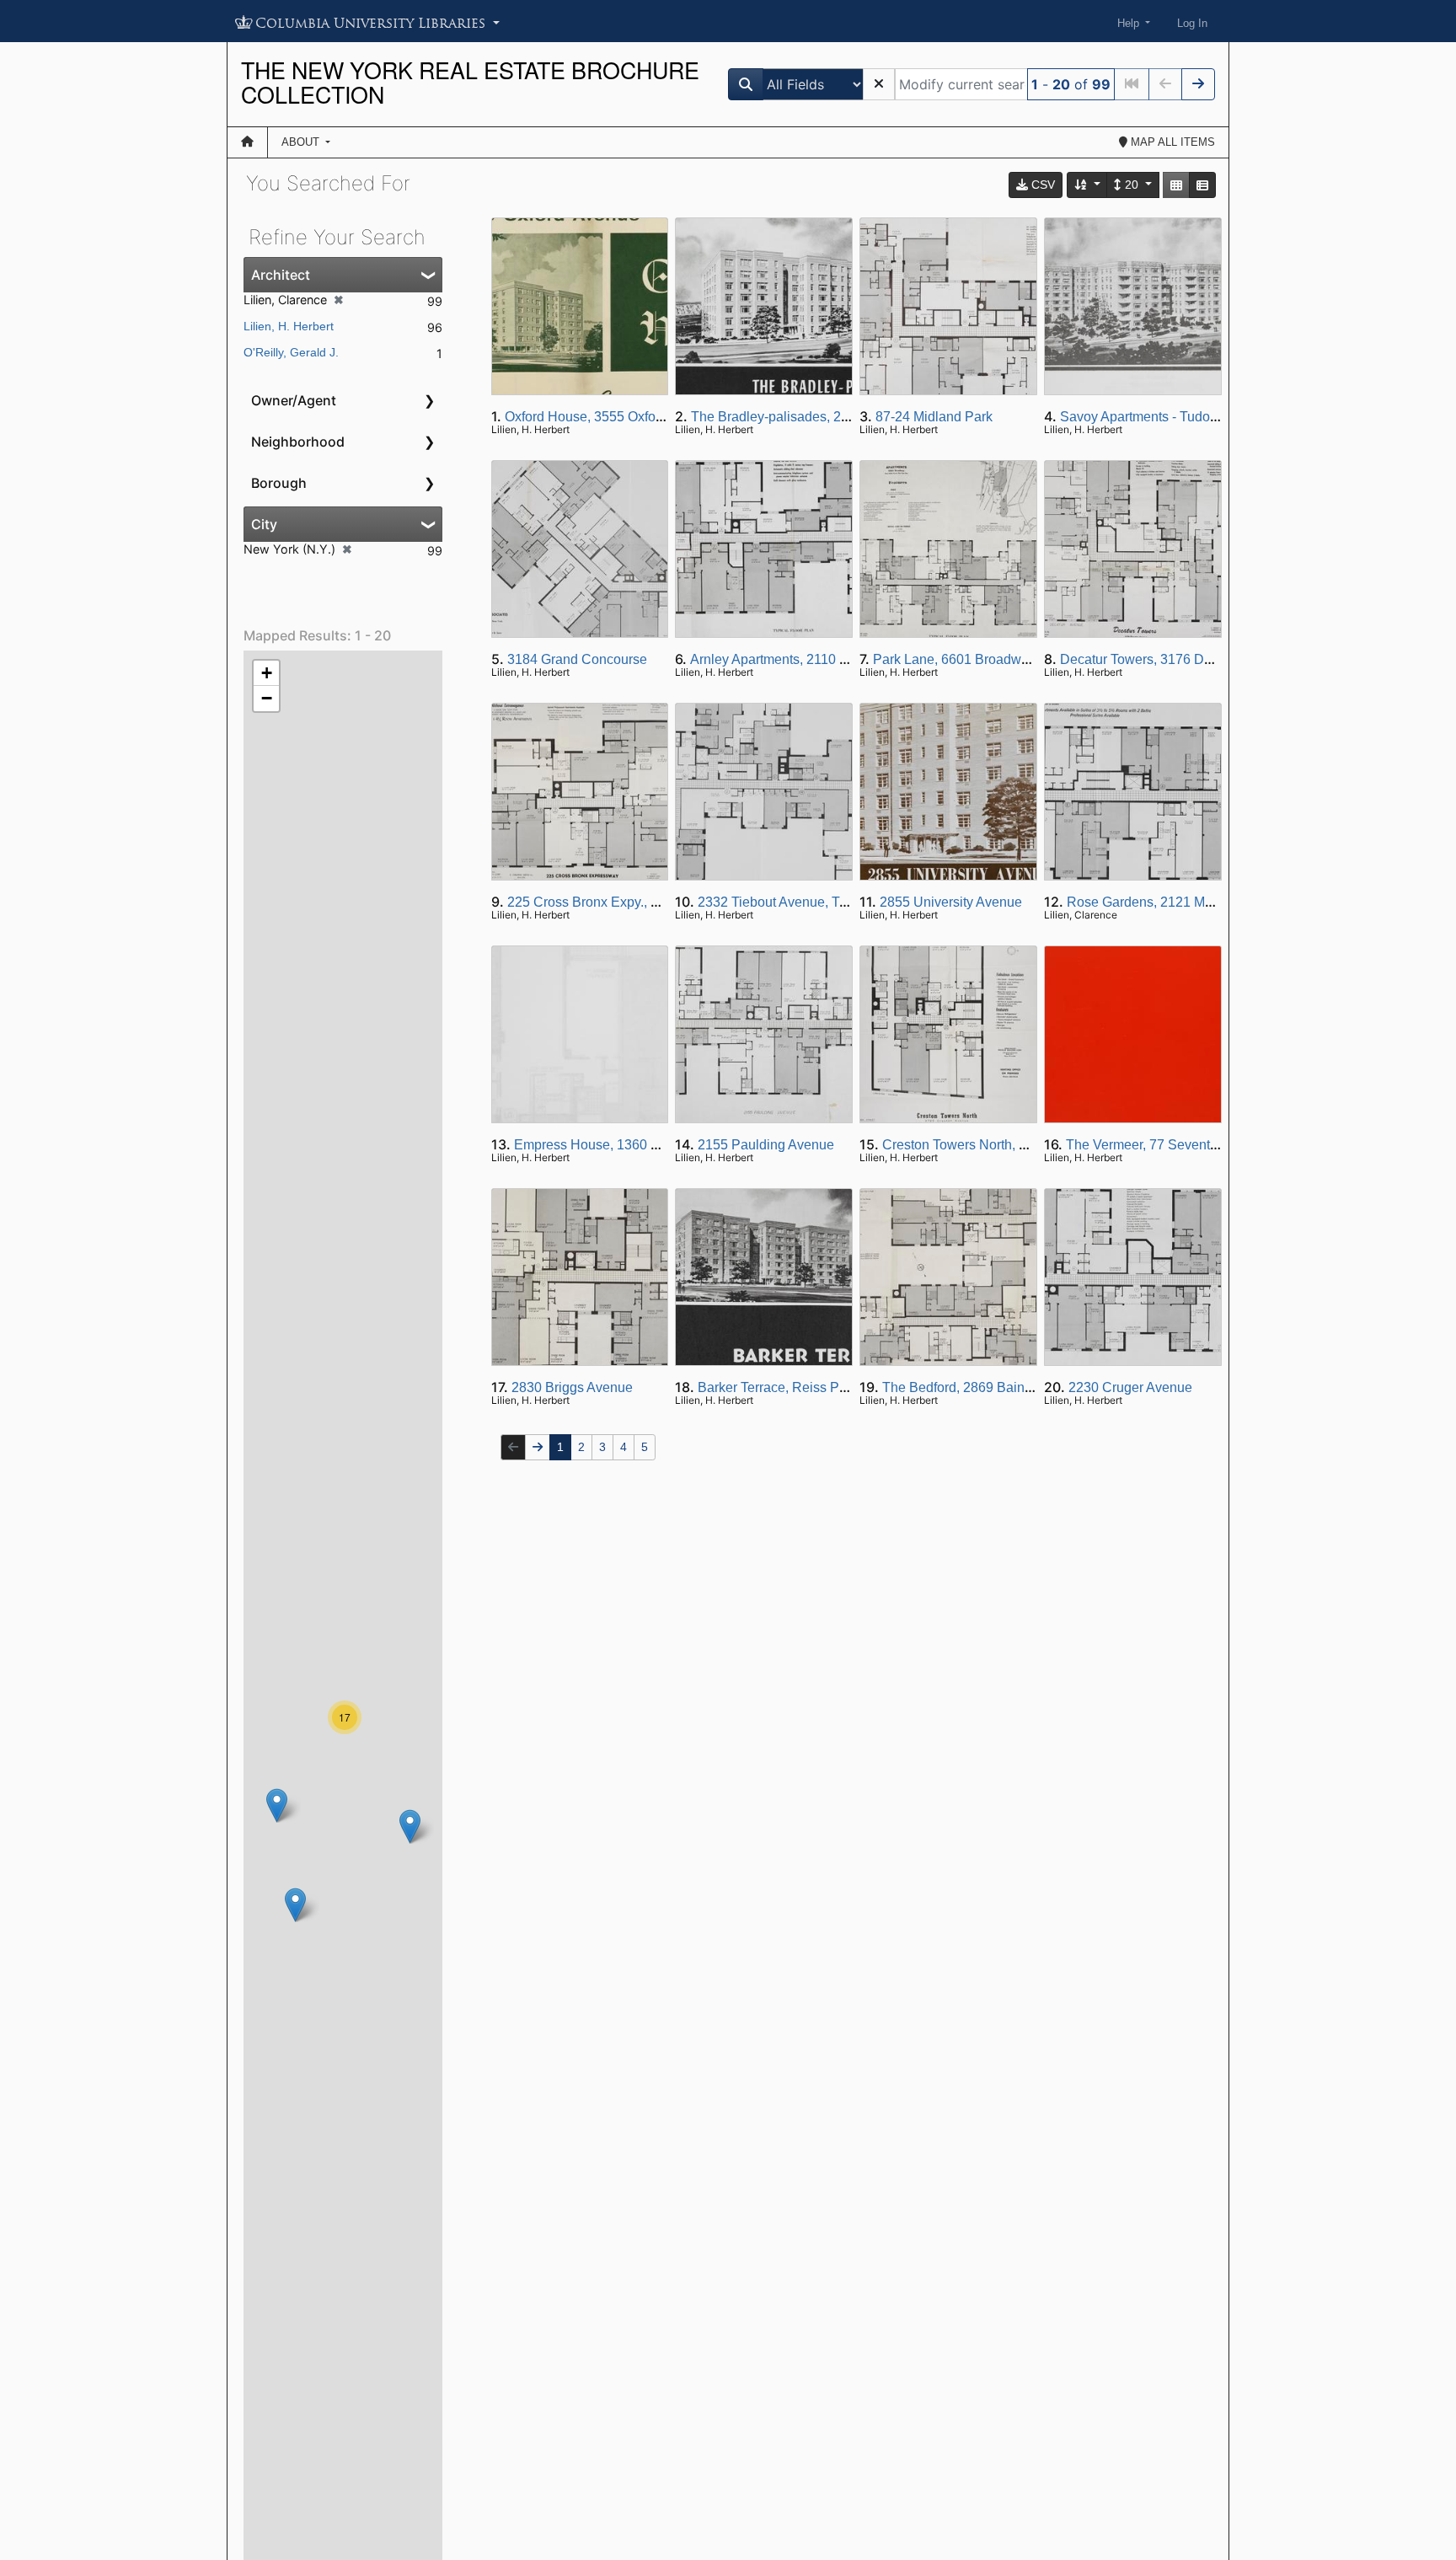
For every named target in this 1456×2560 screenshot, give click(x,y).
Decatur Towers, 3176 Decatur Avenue (1175, 659)
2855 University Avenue (951, 902)
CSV (1041, 185)
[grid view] (1176, 185)
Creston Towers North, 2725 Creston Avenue (1015, 1145)
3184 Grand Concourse (577, 659)
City (264, 524)
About (302, 142)
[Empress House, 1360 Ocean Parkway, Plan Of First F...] (295, 1905)
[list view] (1202, 185)
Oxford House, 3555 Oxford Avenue (610, 417)
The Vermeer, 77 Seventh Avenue (1166, 1145)
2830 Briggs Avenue (572, 1387)
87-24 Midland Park (934, 417)
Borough (279, 483)
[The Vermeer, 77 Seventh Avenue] (277, 1805)
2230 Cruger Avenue (1130, 1387)
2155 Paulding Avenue (766, 1145)
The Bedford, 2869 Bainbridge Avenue (997, 1387)
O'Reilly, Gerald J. (291, 352)
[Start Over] (879, 84)
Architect (281, 275)
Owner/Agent (294, 400)
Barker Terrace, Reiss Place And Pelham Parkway (847, 1387)
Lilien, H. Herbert (289, 326)
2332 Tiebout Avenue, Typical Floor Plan (819, 902)
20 (1132, 185)
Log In (1192, 23)
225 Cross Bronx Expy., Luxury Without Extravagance (666, 902)
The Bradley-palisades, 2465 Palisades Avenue (833, 417)
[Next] (1198, 84)
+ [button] (267, 673)
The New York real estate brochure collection (470, 82)
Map (1171, 142)
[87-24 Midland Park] (410, 1826)
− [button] (267, 698)
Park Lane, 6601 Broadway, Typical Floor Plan (1012, 659)
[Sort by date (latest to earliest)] (1088, 185)
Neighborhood (298, 442)
